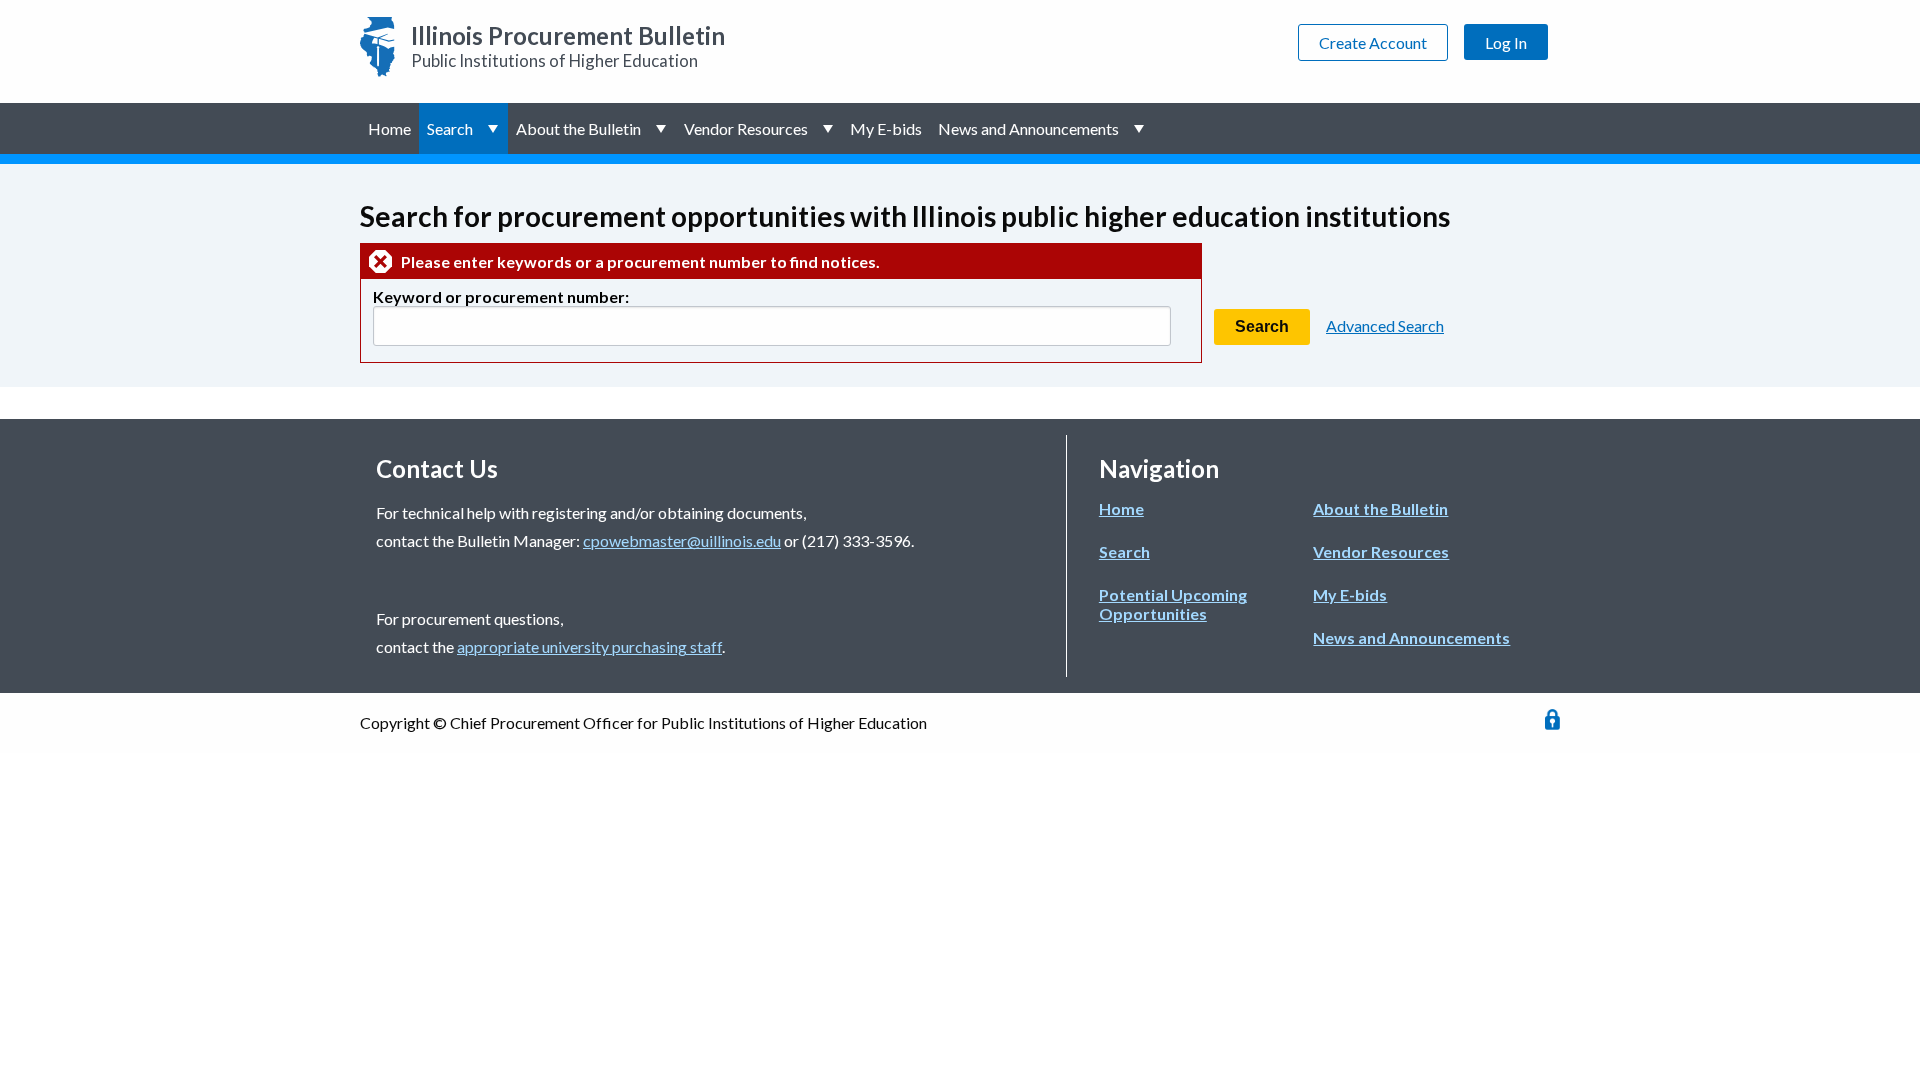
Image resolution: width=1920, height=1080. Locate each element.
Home (389, 128)
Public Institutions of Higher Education (568, 46)
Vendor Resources (746, 128)
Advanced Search (1385, 325)
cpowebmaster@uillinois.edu (682, 540)
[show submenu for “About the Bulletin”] (662, 128)
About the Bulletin (578, 128)
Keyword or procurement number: (501, 296)
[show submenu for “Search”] (494, 128)
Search (450, 128)
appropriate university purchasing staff (589, 646)
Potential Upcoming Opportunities (1173, 604)
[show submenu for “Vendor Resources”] (829, 128)
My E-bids (886, 128)
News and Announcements (1028, 128)
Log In (1506, 42)
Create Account (1373, 42)
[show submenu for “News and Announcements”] (1140, 128)
